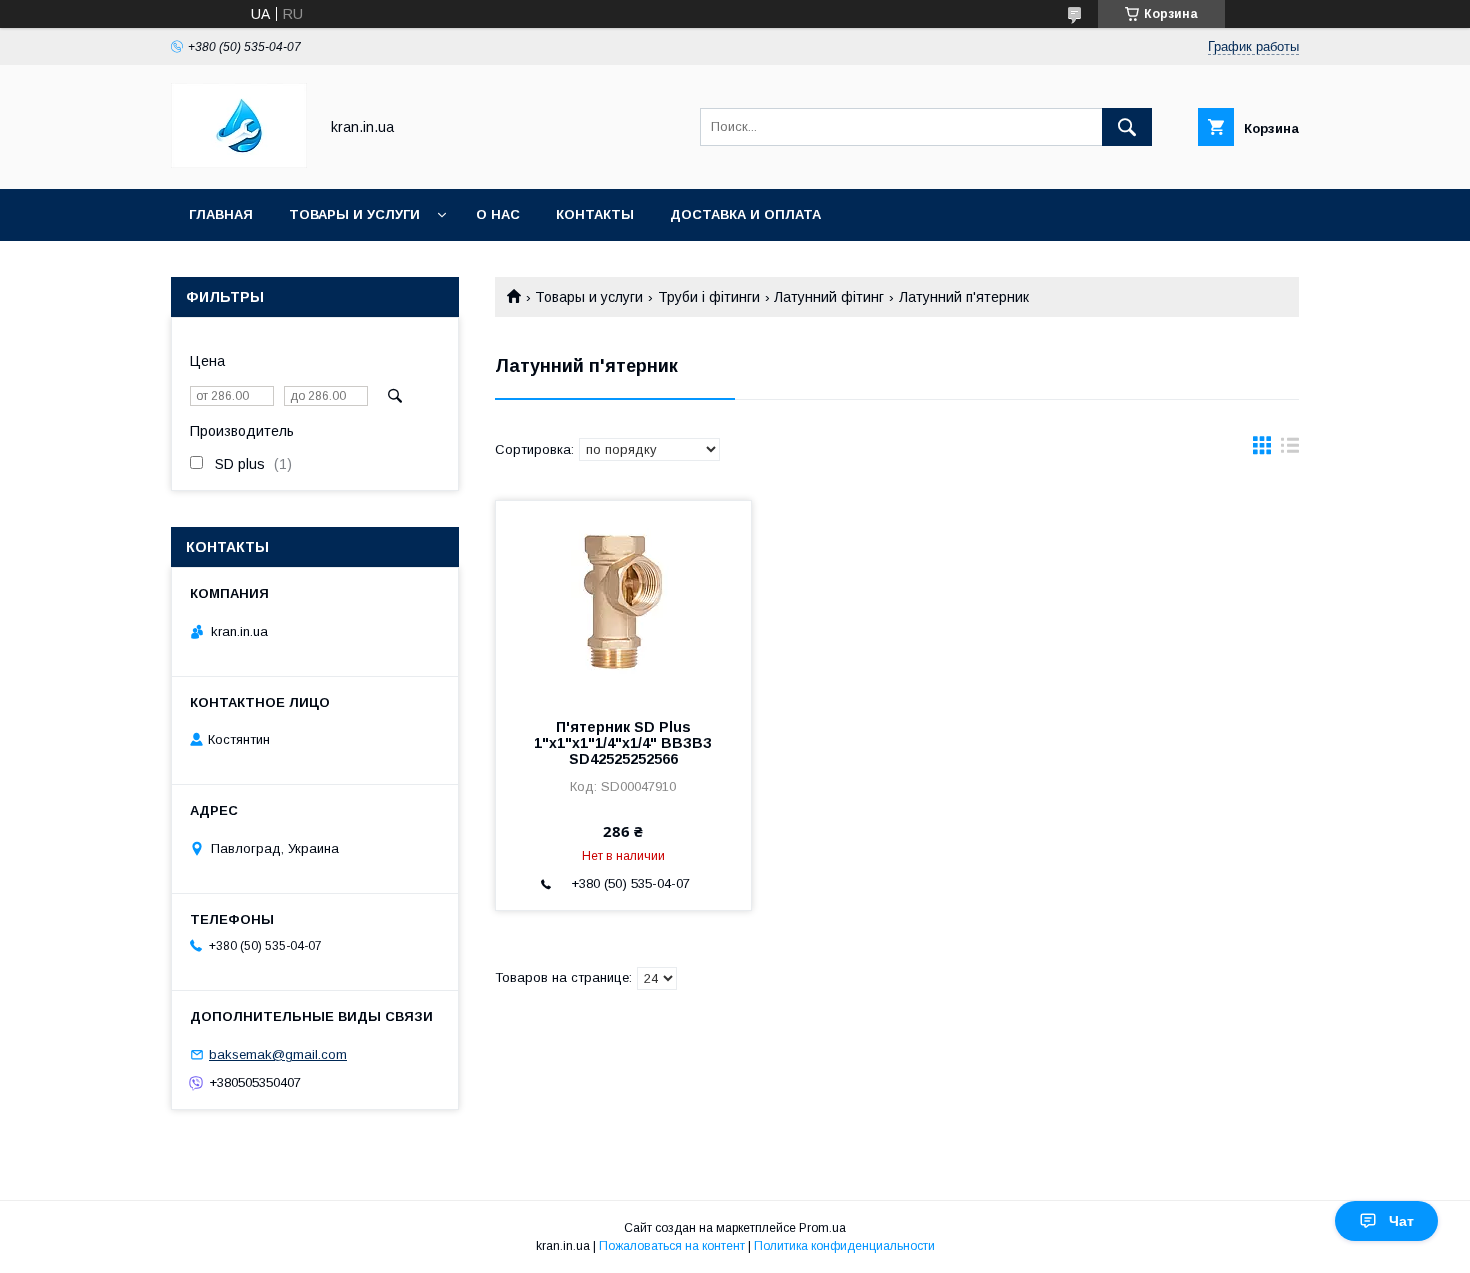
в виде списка (1290, 450)
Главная (221, 214)
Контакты (595, 214)
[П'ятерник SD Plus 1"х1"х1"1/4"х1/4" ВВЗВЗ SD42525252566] (623, 601)
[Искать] (1127, 127)
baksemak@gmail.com (278, 1054)
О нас (498, 214)
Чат (1401, 1221)
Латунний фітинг (829, 297)
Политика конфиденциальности (844, 1246)
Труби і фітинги (709, 297)
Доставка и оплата (745, 214)
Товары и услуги (354, 214)
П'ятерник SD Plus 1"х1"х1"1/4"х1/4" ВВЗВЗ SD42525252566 (623, 743)
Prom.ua (822, 1228)
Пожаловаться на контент (672, 1246)
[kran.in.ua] (239, 163)
